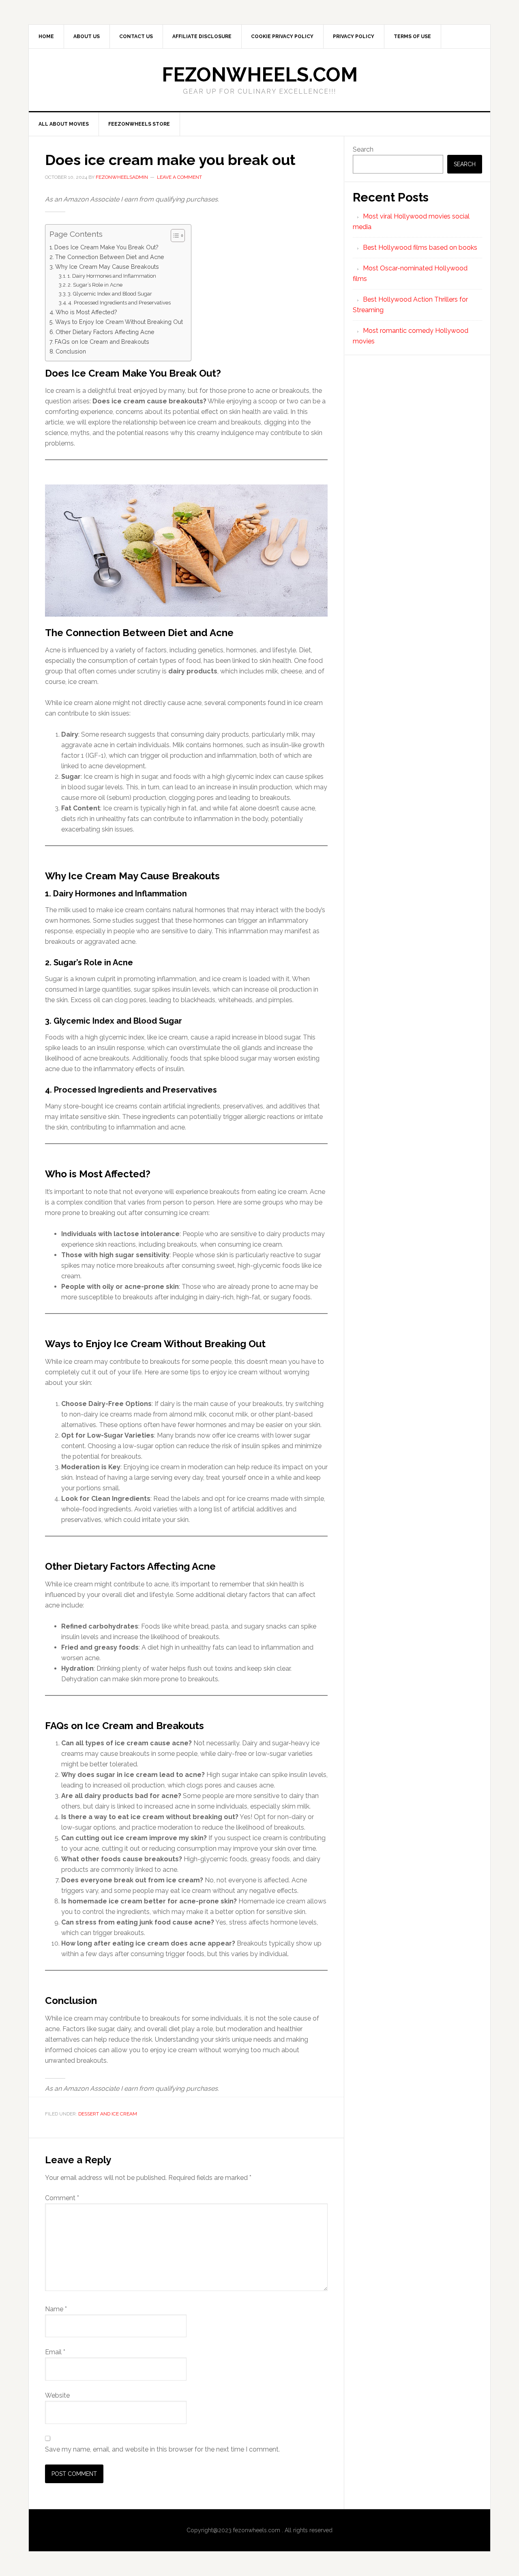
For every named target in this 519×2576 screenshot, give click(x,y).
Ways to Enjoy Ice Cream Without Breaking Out (119, 322)
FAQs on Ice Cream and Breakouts (102, 342)
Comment (62, 2198)
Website (57, 2395)
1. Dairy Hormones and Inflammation (112, 276)
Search (363, 149)
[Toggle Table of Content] (174, 236)
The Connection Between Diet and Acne (110, 257)
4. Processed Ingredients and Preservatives (119, 303)
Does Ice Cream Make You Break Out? (106, 247)
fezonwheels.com (260, 75)
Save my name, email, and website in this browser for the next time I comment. (162, 2449)
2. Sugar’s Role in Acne (95, 285)
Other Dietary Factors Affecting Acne (105, 332)
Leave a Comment (179, 177)
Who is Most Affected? (86, 312)
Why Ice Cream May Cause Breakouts (107, 267)
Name (56, 2309)
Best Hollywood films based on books (420, 248)
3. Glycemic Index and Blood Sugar (110, 294)
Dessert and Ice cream (108, 2114)
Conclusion (71, 351)
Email (55, 2352)
